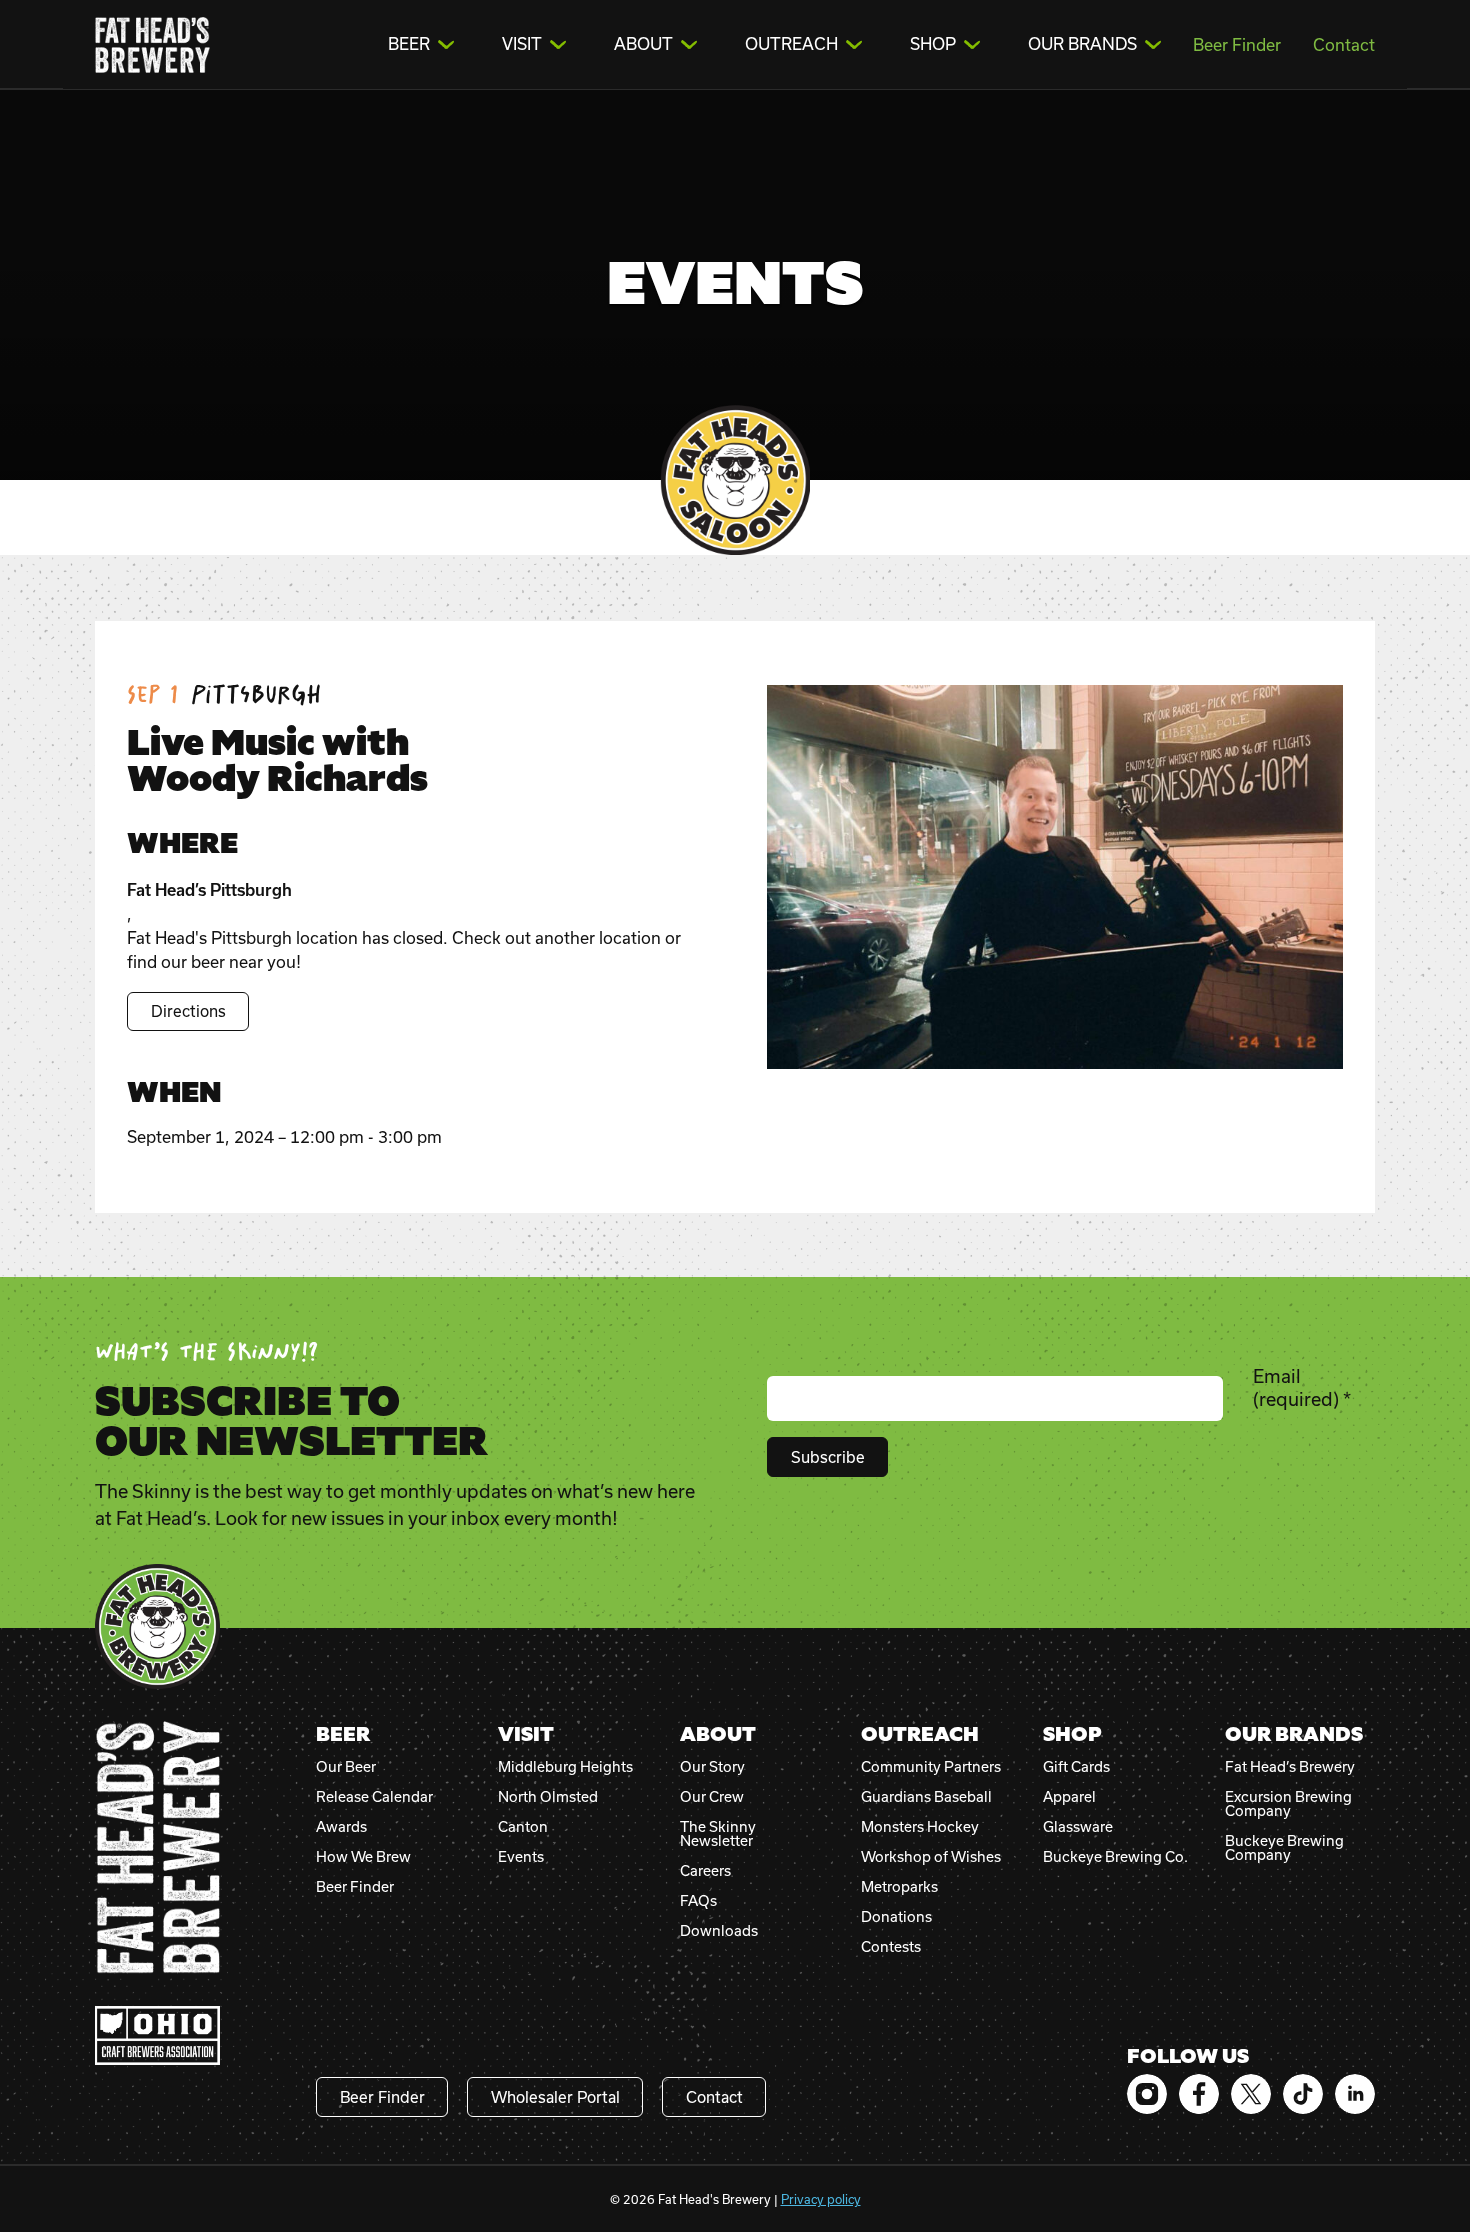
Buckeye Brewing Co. (1115, 1857)
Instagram (1147, 2094)
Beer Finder (1237, 44)
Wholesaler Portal (555, 2097)
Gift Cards (1076, 1767)
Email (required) (1302, 1387)
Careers (705, 1871)
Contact (1344, 44)
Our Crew (712, 1797)
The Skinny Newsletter (718, 1834)
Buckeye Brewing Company (1284, 1848)
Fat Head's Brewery (152, 44)
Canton (523, 1827)
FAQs (698, 1901)
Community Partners (931, 1767)
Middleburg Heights (565, 1767)
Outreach (791, 43)
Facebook (1199, 2094)
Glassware (1078, 1827)
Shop (933, 43)
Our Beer (346, 1767)
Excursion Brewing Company (1288, 1804)
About (643, 43)
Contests (891, 1947)
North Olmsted (548, 1797)
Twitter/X (1251, 2094)
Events (521, 1857)
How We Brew (363, 1857)
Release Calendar (374, 1797)
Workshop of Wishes (931, 1857)
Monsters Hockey (920, 1827)
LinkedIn (1355, 2094)
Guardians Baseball (926, 1797)
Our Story (712, 1767)
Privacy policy (821, 2199)
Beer (409, 43)
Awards (341, 1827)
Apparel (1069, 1797)
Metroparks (899, 1887)
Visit (522, 43)
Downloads (719, 1931)
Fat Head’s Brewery (1290, 1767)
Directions (188, 1011)
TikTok (1303, 2094)
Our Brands (1082, 43)
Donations (896, 1917)
